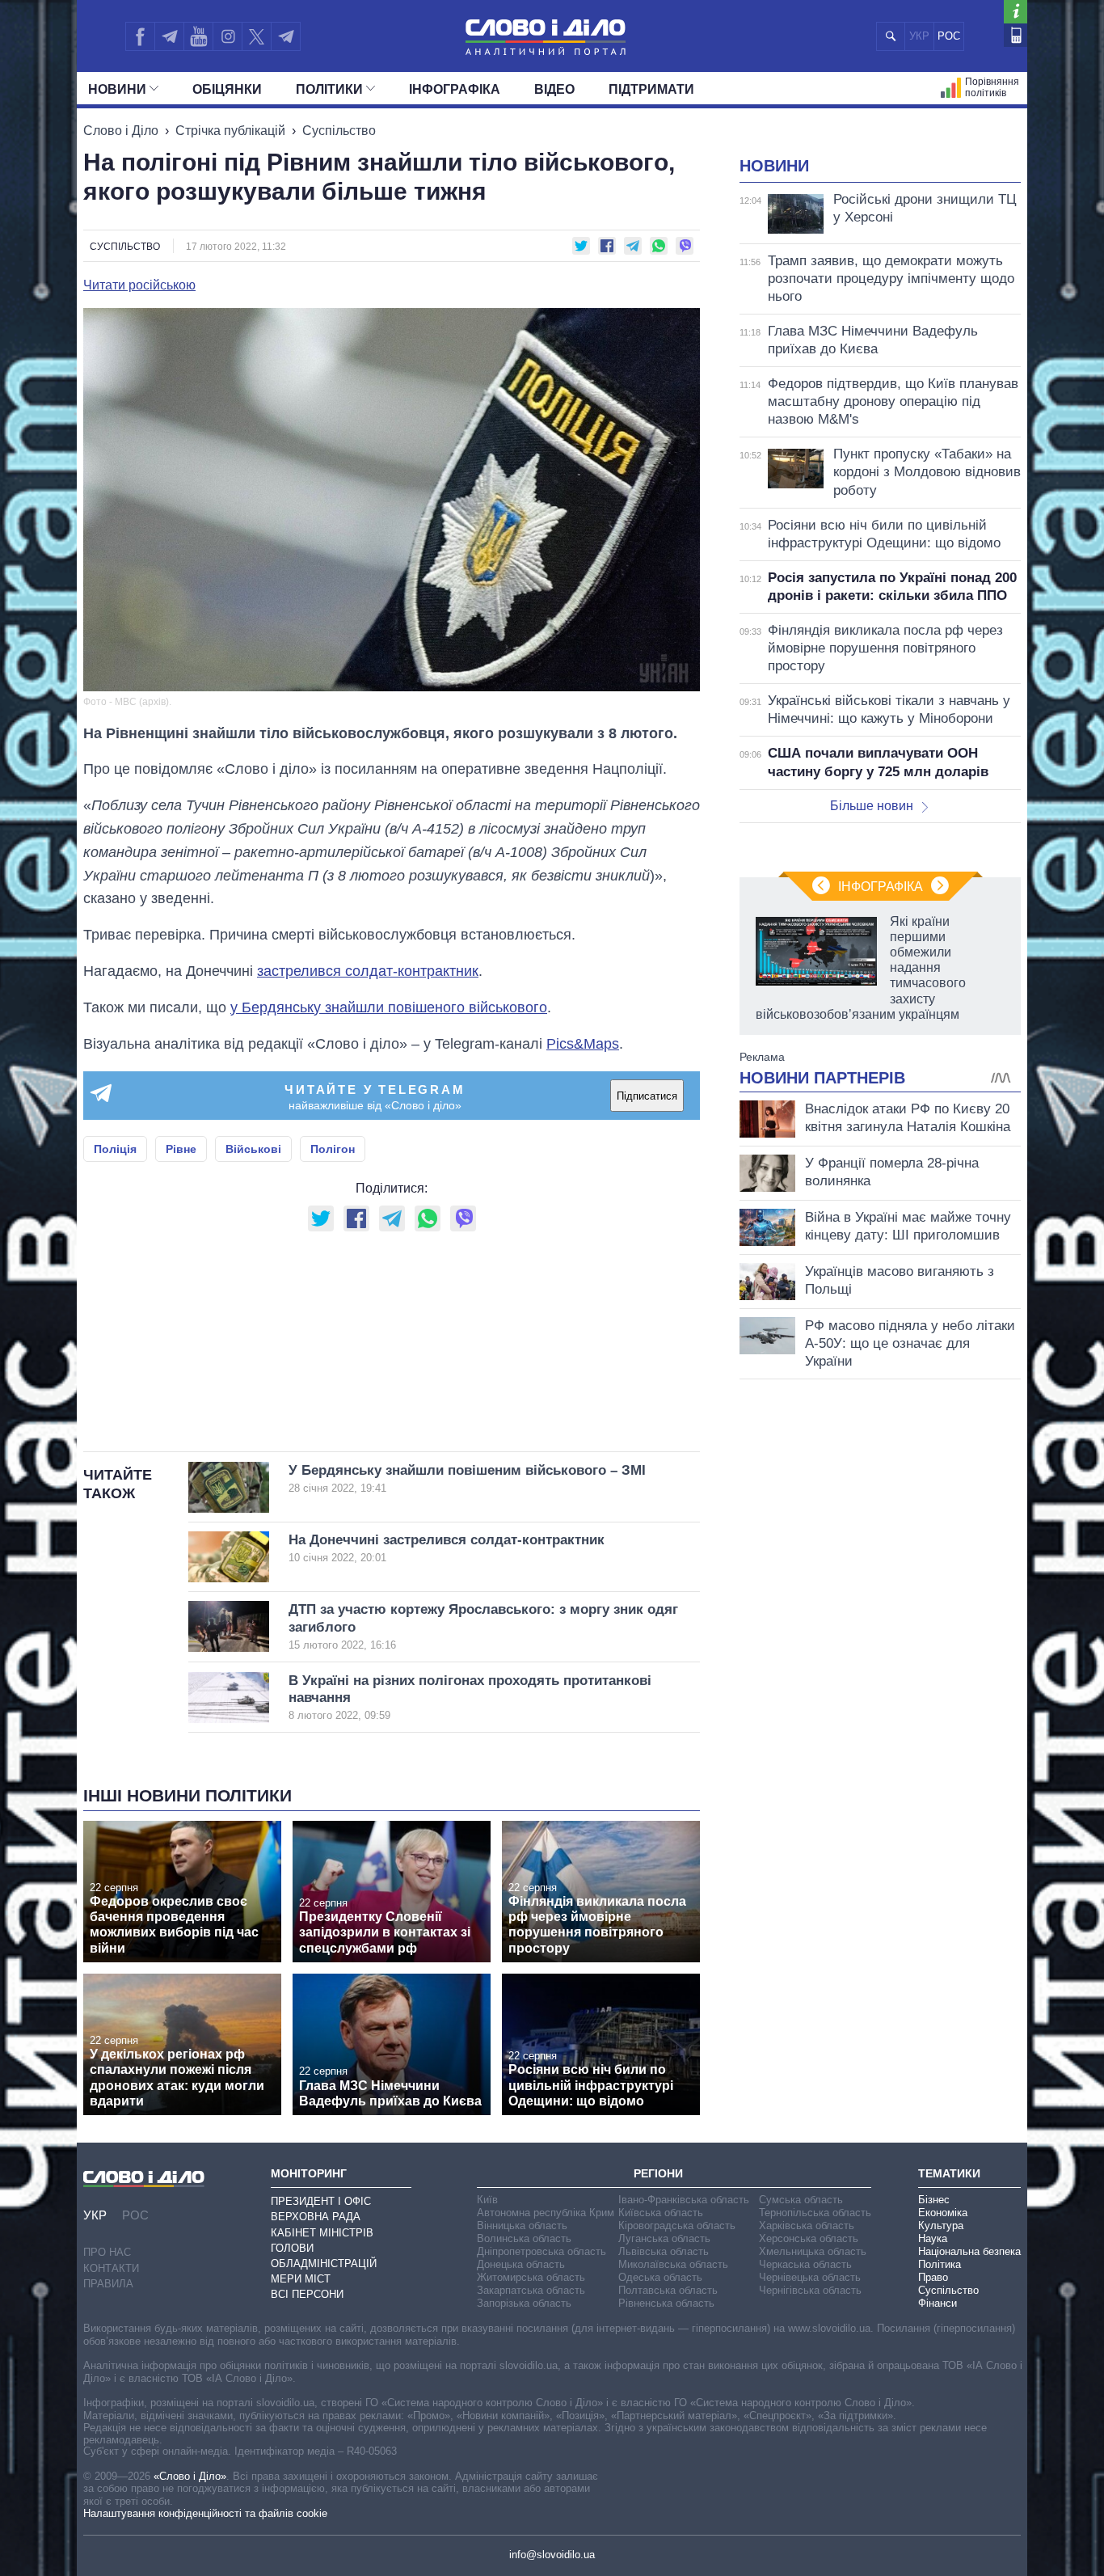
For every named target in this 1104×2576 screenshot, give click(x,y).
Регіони (658, 2173)
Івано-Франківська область (684, 2200)
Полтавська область (668, 2290)
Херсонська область (809, 2238)
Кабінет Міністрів (322, 2233)
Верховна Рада (316, 2217)
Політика (940, 2264)
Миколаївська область (673, 2264)
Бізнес (934, 2200)
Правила (108, 2284)
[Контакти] (1016, 35)
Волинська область (524, 2238)
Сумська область (801, 2200)
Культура (941, 2225)
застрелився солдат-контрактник (368, 971)
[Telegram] (169, 36)
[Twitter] (257, 36)
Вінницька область (522, 2225)
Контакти (111, 2268)
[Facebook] (140, 36)
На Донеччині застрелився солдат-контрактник (447, 1548)
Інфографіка (455, 89)
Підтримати (651, 89)
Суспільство (339, 131)
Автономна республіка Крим (546, 2213)
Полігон (333, 1149)
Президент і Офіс (321, 2201)
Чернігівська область (810, 2290)
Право (933, 2277)
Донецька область (521, 2264)
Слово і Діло (121, 131)
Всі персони (307, 2294)
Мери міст (301, 2279)
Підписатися (647, 1096)
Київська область (661, 2213)
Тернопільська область (815, 2213)
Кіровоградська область (677, 2225)
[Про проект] (1016, 12)
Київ (487, 2200)
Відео (554, 89)
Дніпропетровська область (541, 2251)
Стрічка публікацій (230, 131)
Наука (933, 2238)
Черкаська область (805, 2264)
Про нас (107, 2252)
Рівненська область (666, 2303)
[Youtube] (198, 36)
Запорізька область (524, 2303)
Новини (117, 89)
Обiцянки (227, 89)
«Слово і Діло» (190, 2476)
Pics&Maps (583, 1044)
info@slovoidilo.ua (552, 2555)
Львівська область (664, 2251)
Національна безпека (969, 2251)
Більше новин (872, 806)
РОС (949, 36)
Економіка (943, 2213)
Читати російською (139, 285)
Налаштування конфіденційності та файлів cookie (205, 2513)
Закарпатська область (531, 2290)
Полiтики (329, 89)
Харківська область (807, 2225)
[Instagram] (228, 36)
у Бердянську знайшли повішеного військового (389, 1007)
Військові (253, 1149)
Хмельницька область (813, 2251)
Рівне (181, 1149)
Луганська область (664, 2238)
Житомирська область (531, 2277)
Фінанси (938, 2303)
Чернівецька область (810, 2277)
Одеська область (660, 2277)
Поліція (115, 1149)
